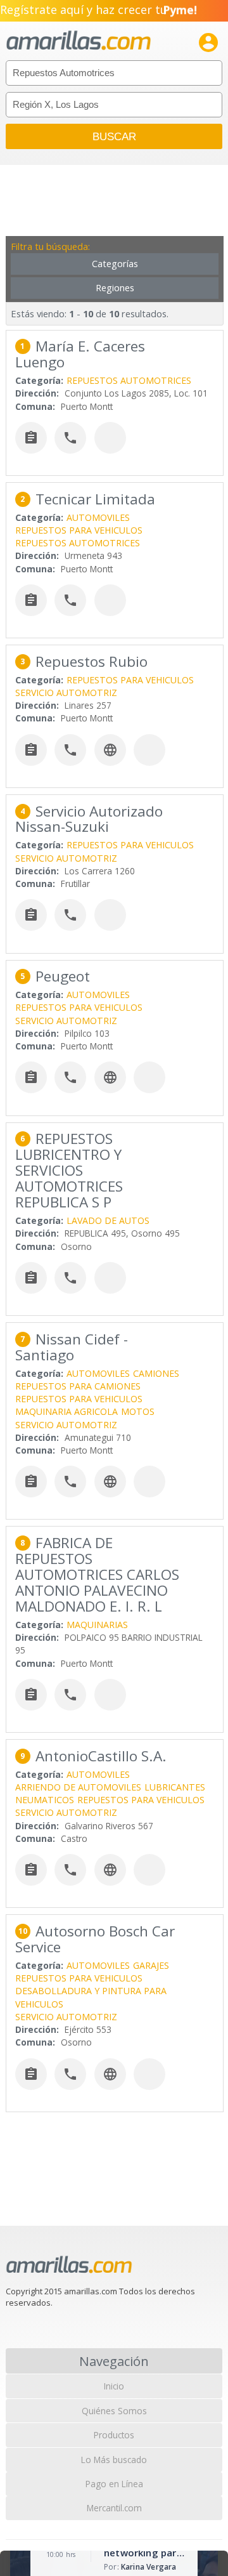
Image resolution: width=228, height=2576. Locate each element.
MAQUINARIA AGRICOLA (66, 1411)
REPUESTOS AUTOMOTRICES (129, 380)
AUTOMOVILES (98, 517)
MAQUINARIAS (97, 1625)
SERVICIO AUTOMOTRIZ (66, 693)
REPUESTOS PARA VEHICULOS (79, 530)
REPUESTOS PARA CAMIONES (78, 1386)
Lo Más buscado (114, 2460)
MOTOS (138, 1411)
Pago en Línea (114, 2484)
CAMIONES (156, 1373)
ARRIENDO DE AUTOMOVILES (78, 1787)
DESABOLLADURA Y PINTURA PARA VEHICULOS (91, 1997)
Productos (114, 2435)
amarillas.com (79, 41)
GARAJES (151, 1965)
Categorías (115, 264)
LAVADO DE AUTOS (108, 1220)
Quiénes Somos (114, 2411)
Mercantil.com (114, 2508)
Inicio (114, 2386)
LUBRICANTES (175, 1787)
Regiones (115, 288)
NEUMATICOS (45, 1800)
